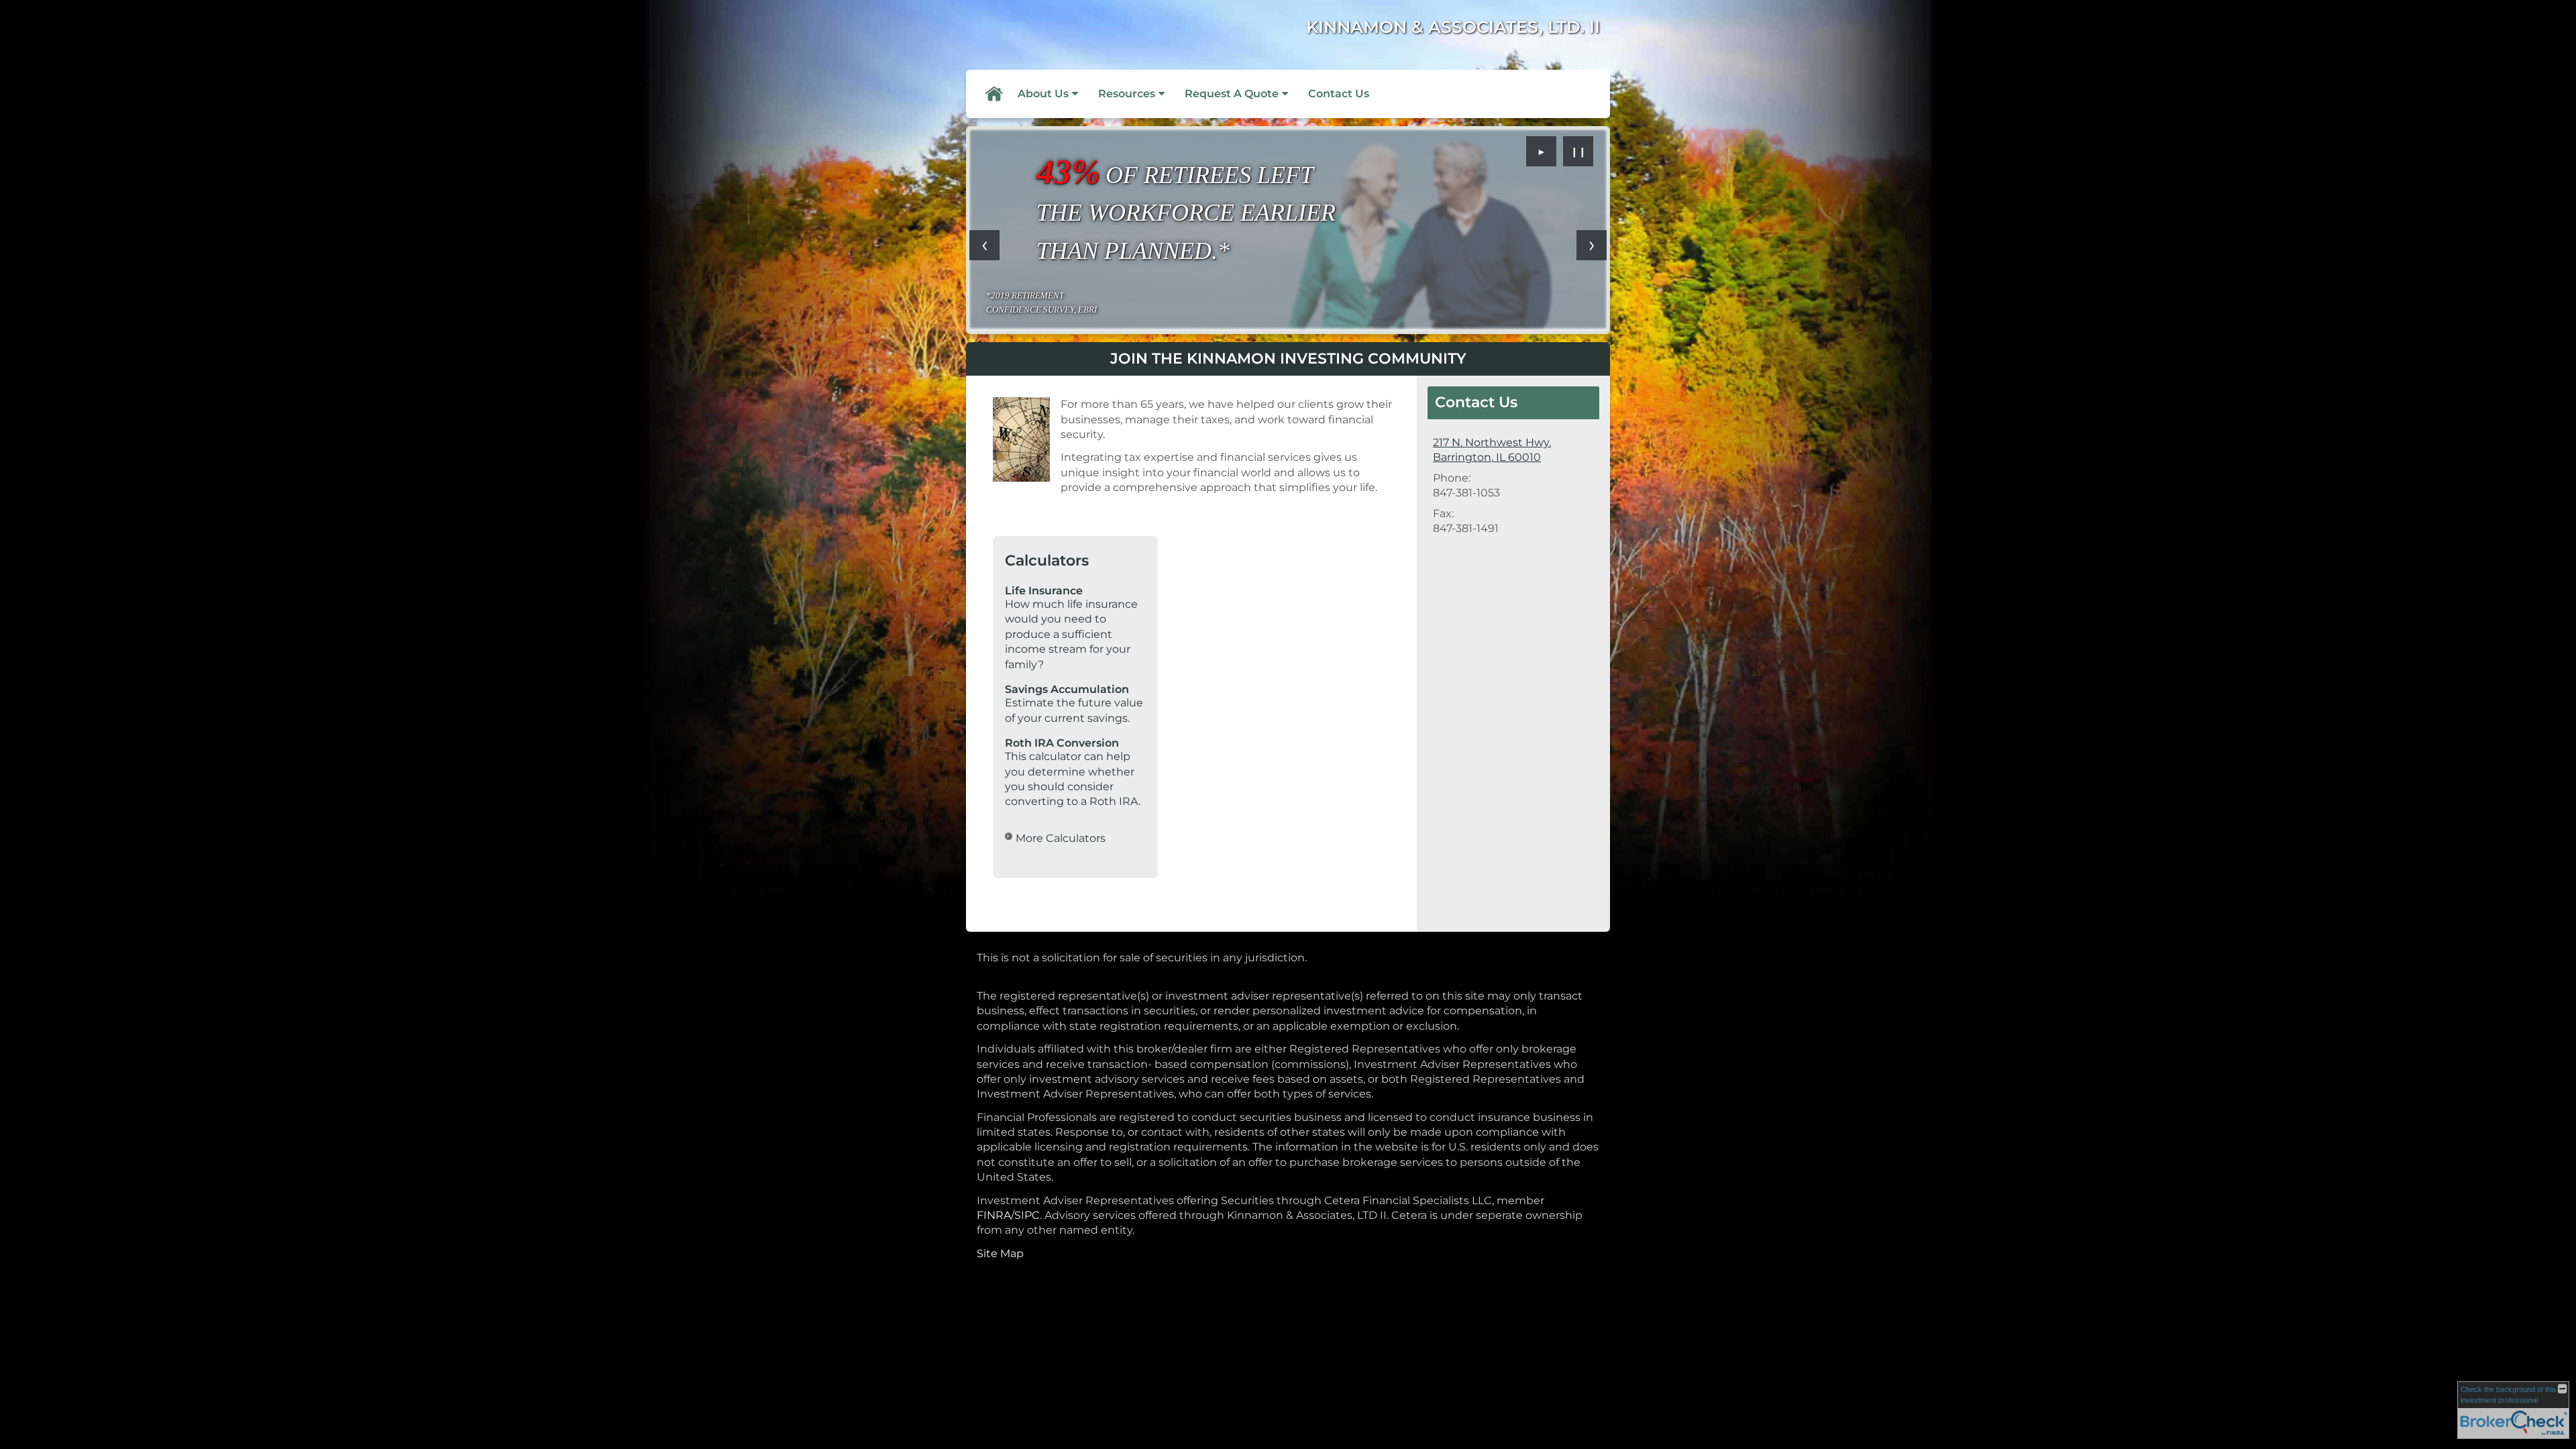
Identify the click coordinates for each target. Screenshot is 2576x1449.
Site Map (1000, 1253)
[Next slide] (1592, 245)
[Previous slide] (984, 245)
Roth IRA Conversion (1062, 743)
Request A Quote (1232, 94)
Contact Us (1339, 94)
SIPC (1027, 1215)
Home (994, 94)
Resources (1127, 94)
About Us (1043, 94)
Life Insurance (1044, 591)
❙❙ (1578, 152)
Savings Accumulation (1067, 689)
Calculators (1047, 560)
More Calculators (1061, 838)
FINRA (994, 1215)
